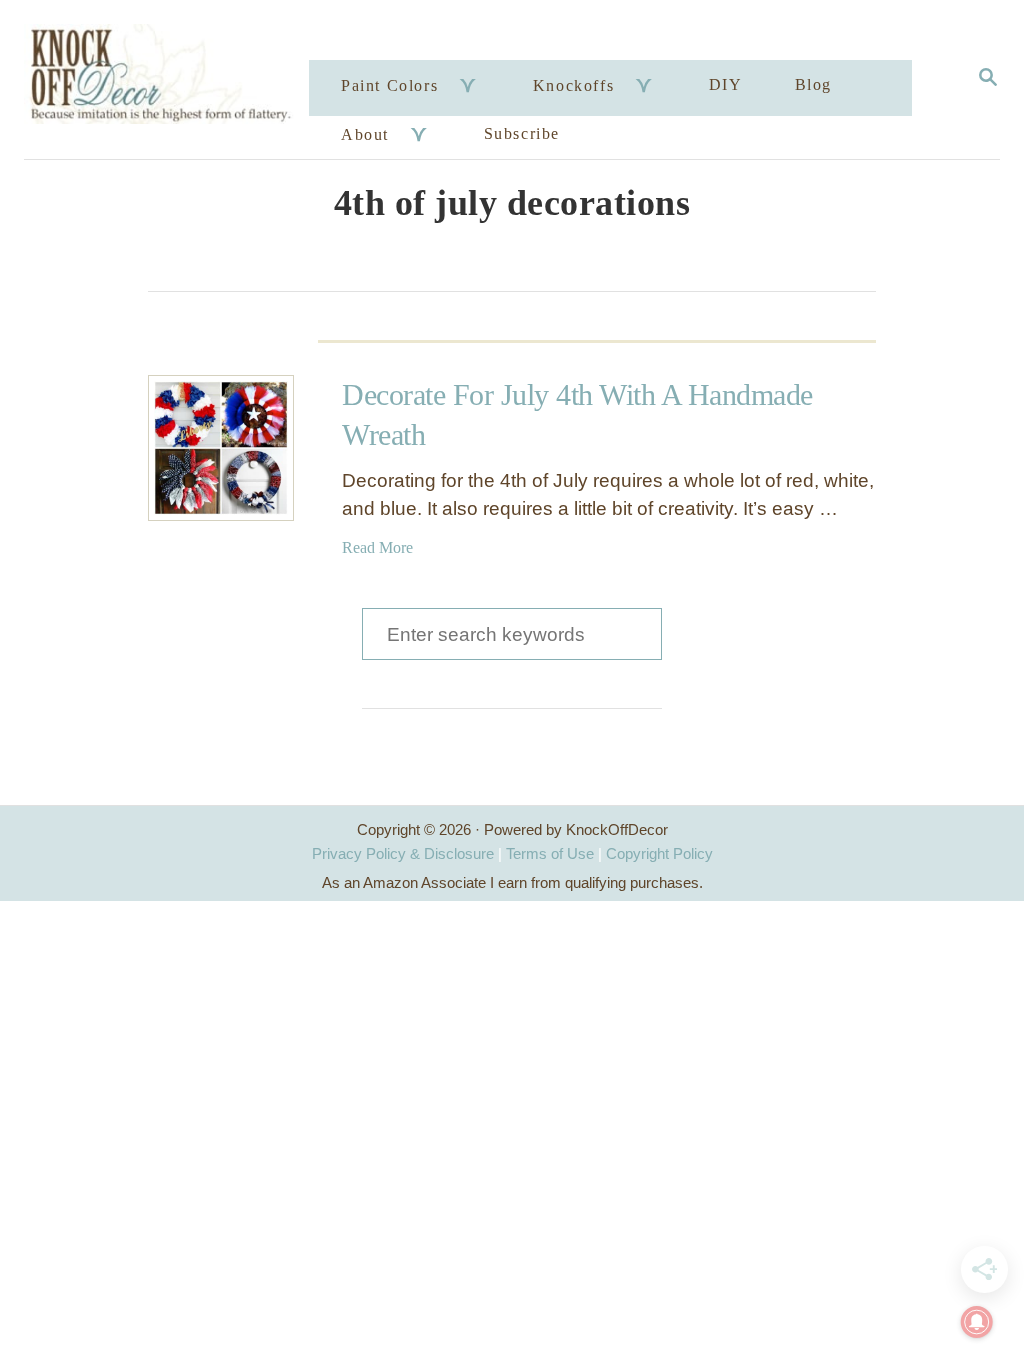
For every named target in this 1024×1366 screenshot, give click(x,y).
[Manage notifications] (977, 1322)
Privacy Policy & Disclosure (403, 853)
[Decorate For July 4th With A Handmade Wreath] (221, 448)
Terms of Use (550, 853)
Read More (377, 547)
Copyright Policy (659, 853)
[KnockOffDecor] (169, 79)
